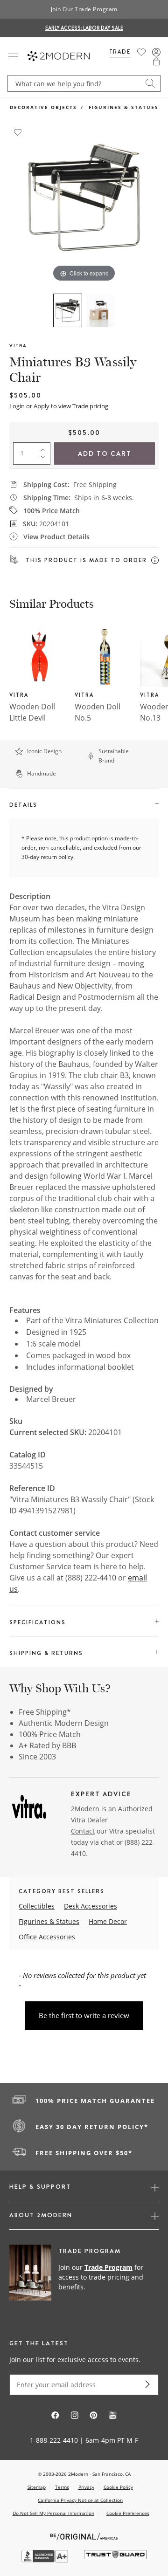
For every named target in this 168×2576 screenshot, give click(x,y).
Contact (83, 1831)
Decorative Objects (43, 107)
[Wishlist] (141, 52)
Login (17, 406)
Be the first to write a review (84, 2015)
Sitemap (37, 2487)
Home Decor (108, 1921)
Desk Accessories (91, 1906)
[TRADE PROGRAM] (84, 2278)
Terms (62, 2487)
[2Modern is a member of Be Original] (84, 2536)
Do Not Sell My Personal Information (53, 2513)
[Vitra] (29, 1810)
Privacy (86, 2487)
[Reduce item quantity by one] (45, 459)
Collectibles (37, 1906)
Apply (42, 406)
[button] (156, 62)
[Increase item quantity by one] (45, 448)
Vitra (18, 346)
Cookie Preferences (128, 2513)
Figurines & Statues (124, 107)
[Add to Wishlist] (18, 131)
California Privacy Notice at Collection (80, 2500)
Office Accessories (47, 1937)
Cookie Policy (118, 2487)
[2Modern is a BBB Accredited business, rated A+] (46, 2560)
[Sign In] (156, 52)
